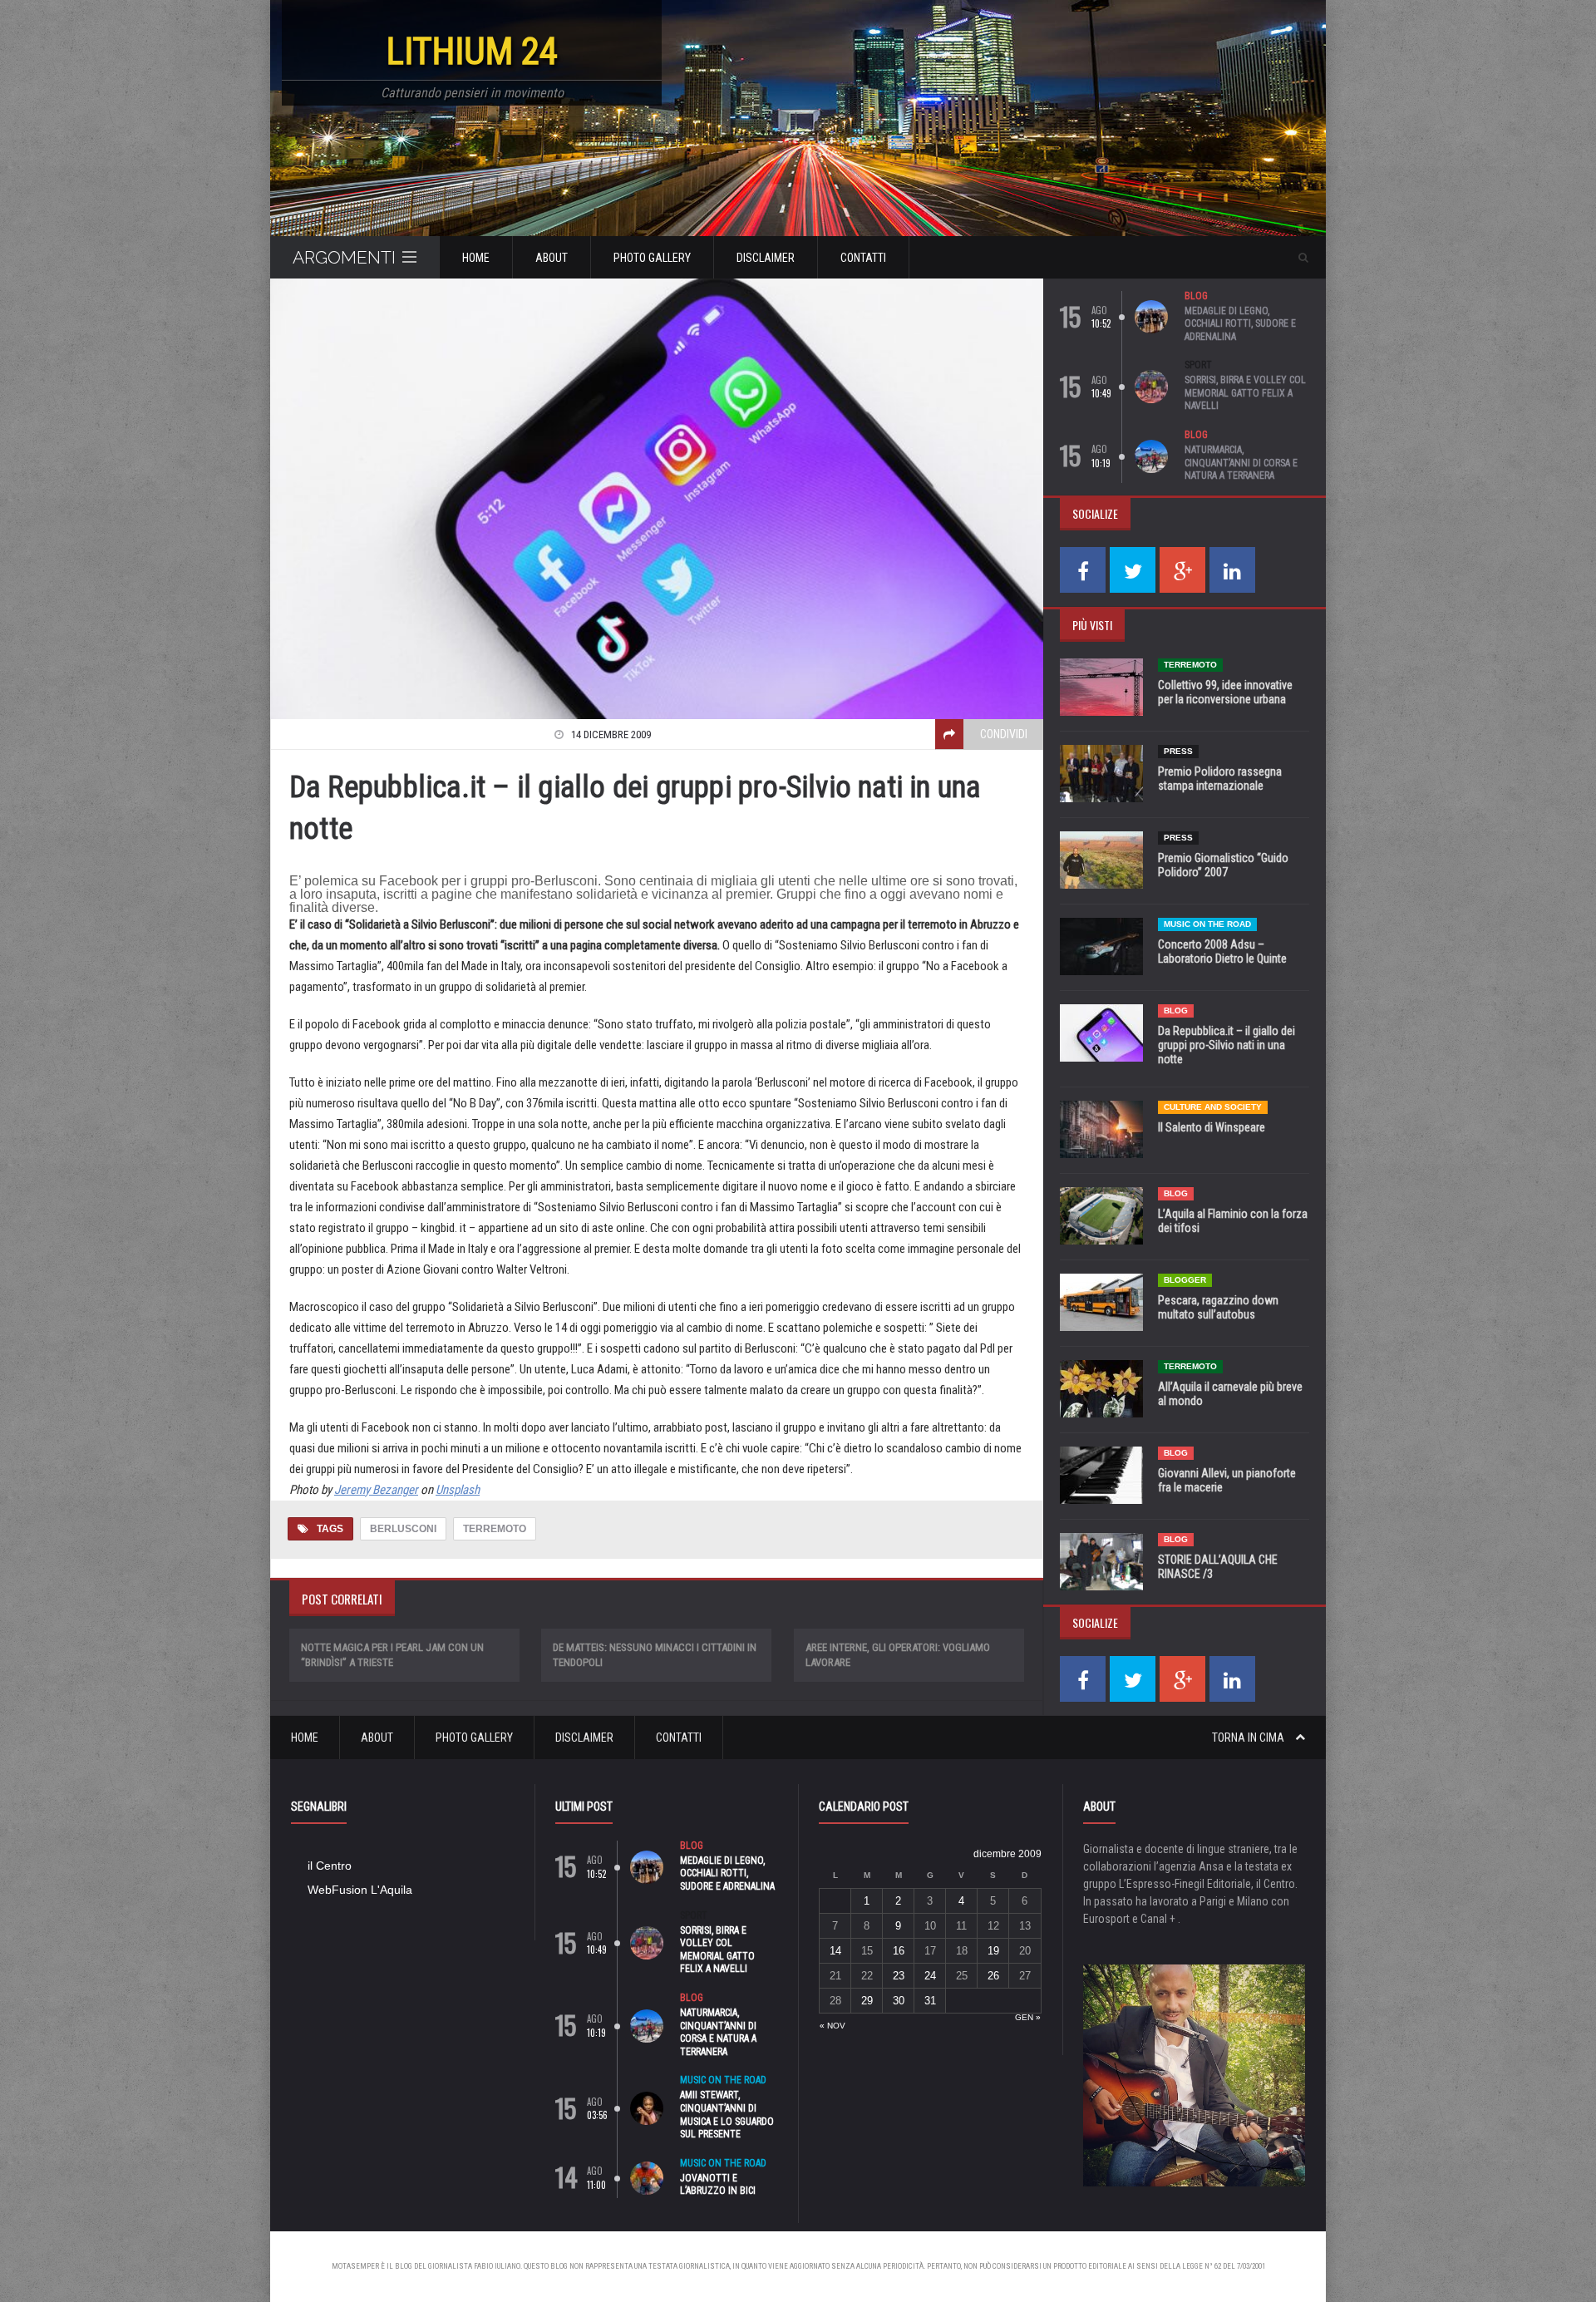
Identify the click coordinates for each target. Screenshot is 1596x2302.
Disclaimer (766, 258)
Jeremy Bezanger (376, 1490)
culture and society (1213, 1107)
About (552, 258)
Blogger (1185, 1280)
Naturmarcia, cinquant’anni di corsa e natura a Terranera (1241, 463)
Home (476, 258)
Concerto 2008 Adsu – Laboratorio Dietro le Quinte (1222, 951)
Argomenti (344, 257)
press (1178, 751)
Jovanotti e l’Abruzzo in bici (718, 2185)
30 (899, 2001)
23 (899, 1976)
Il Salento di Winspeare (1212, 1127)
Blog (1196, 296)
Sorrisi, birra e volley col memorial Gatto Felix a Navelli (1245, 393)
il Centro (330, 1866)
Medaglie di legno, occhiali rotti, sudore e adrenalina (1240, 324)
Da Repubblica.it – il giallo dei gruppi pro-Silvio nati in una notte (1227, 1045)
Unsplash (458, 1490)
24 (930, 1976)
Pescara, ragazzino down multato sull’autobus (1218, 1307)
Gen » (1028, 2017)
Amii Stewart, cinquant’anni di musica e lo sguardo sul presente (727, 2115)
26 (993, 1976)
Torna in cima (1249, 1738)
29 (867, 2001)
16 (899, 1951)
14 (835, 1951)
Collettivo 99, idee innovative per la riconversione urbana (1225, 692)
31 (930, 2001)
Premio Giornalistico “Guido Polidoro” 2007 (1223, 865)
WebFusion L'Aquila (360, 1890)
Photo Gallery (652, 258)
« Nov (832, 2026)
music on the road (1207, 924)
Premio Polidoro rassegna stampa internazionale (1220, 779)
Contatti (863, 258)
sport (1198, 365)
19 (993, 1951)
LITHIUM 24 (472, 51)
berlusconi (403, 1529)
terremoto (495, 1529)
